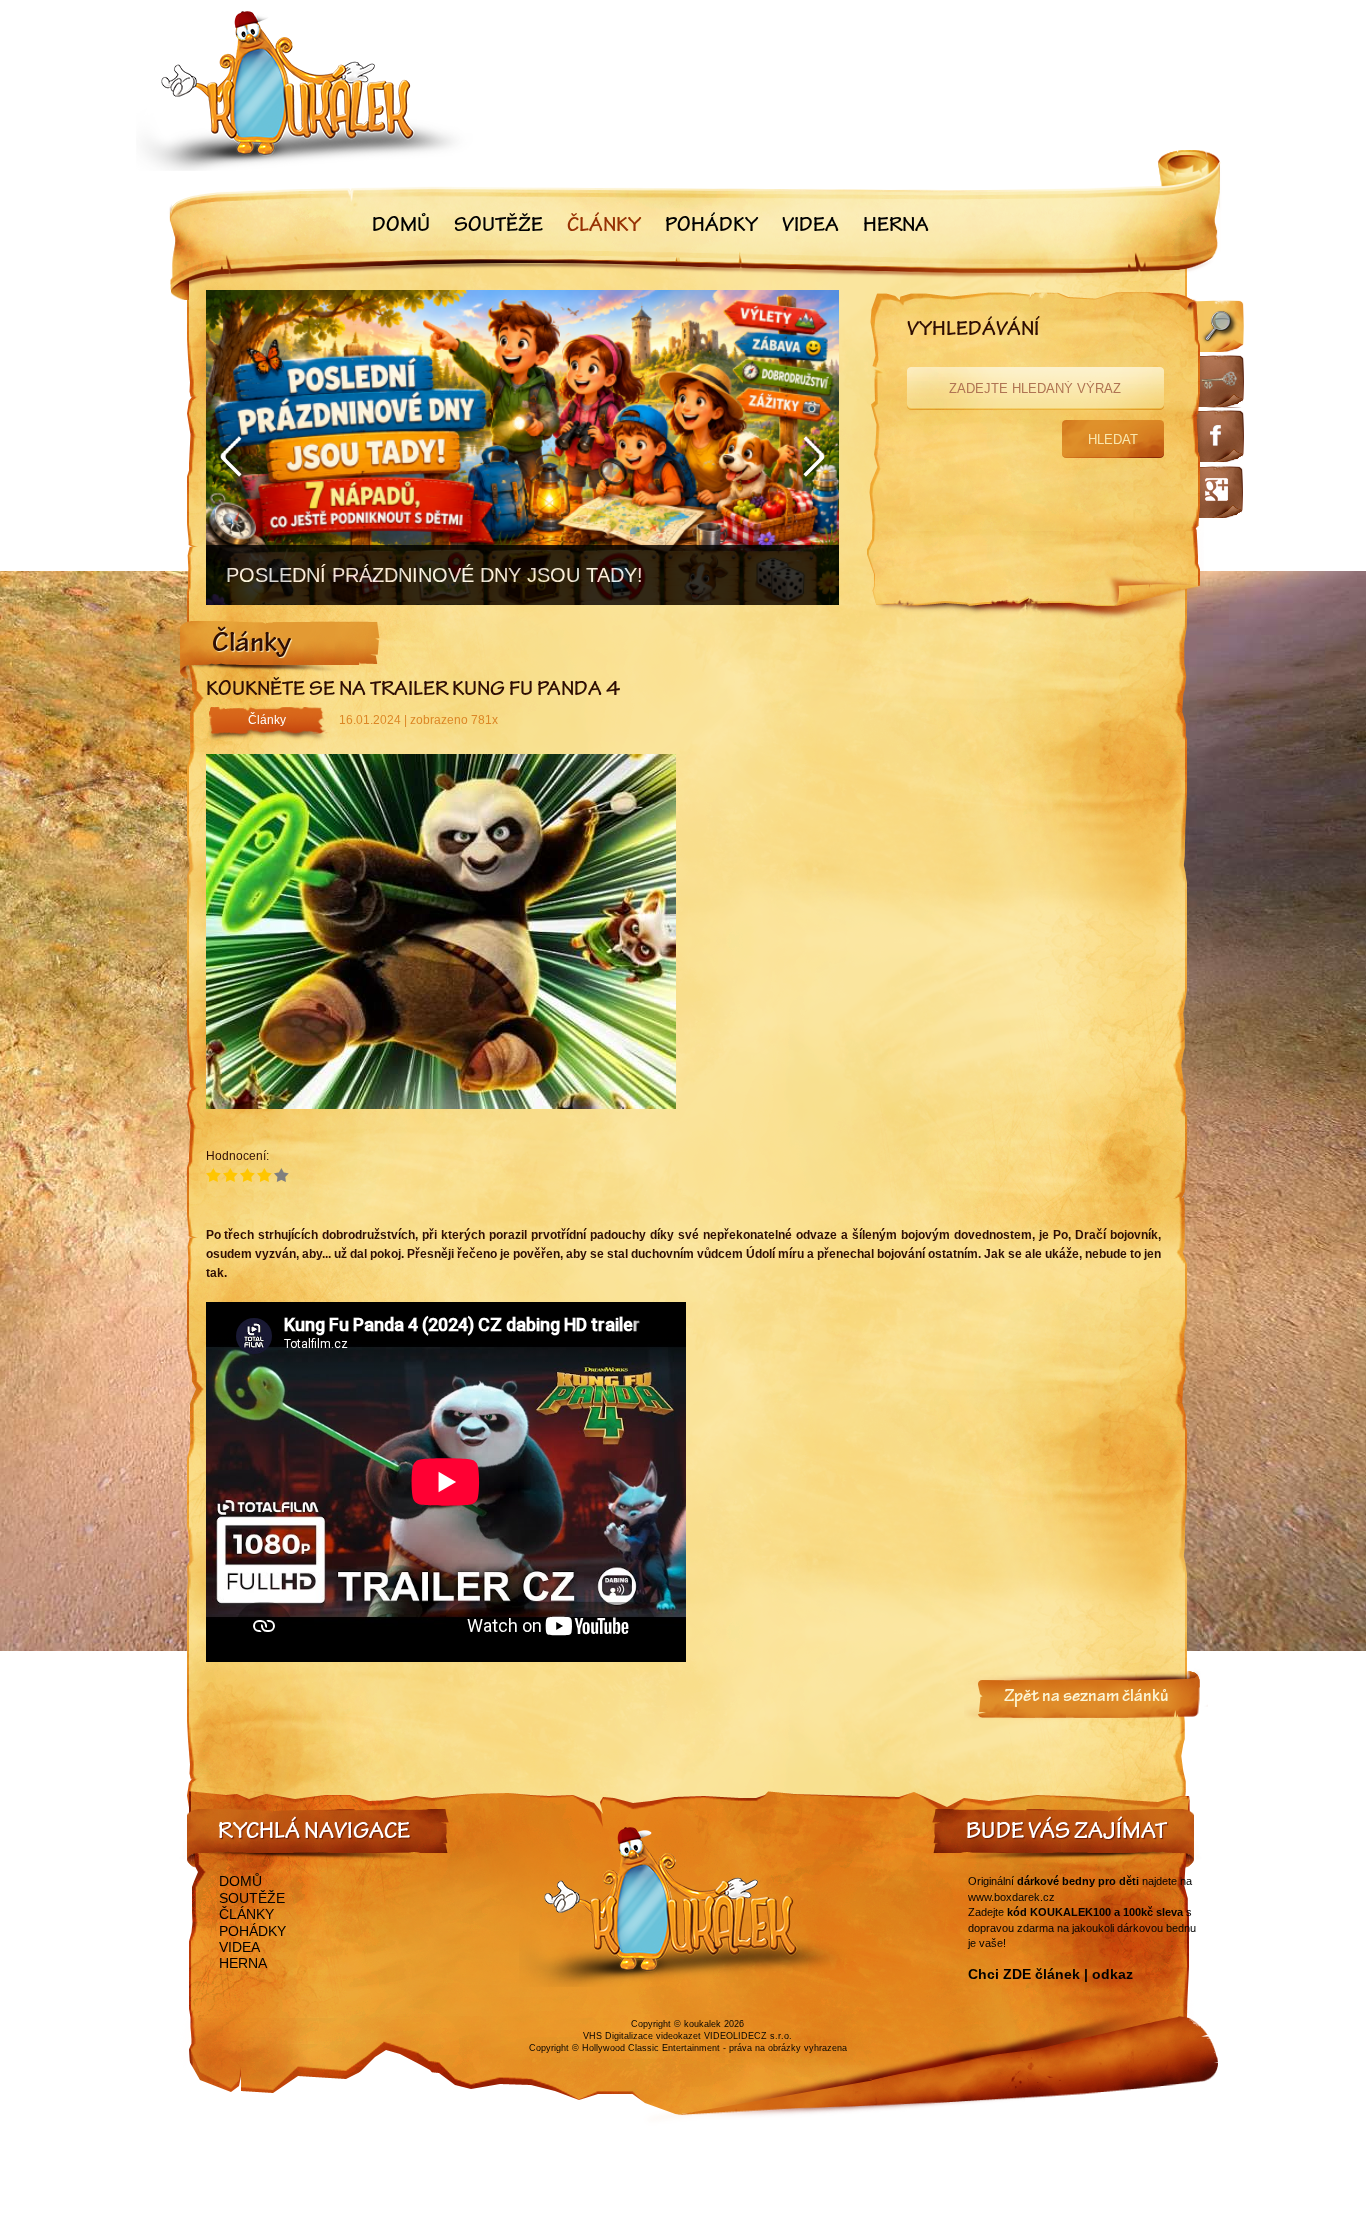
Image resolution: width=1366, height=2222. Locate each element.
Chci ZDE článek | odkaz (1050, 1974)
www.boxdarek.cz (1011, 1897)
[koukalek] (305, 90)
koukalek (702, 2024)
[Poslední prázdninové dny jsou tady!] (522, 447)
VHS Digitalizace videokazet (642, 2036)
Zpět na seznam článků (1086, 1698)
